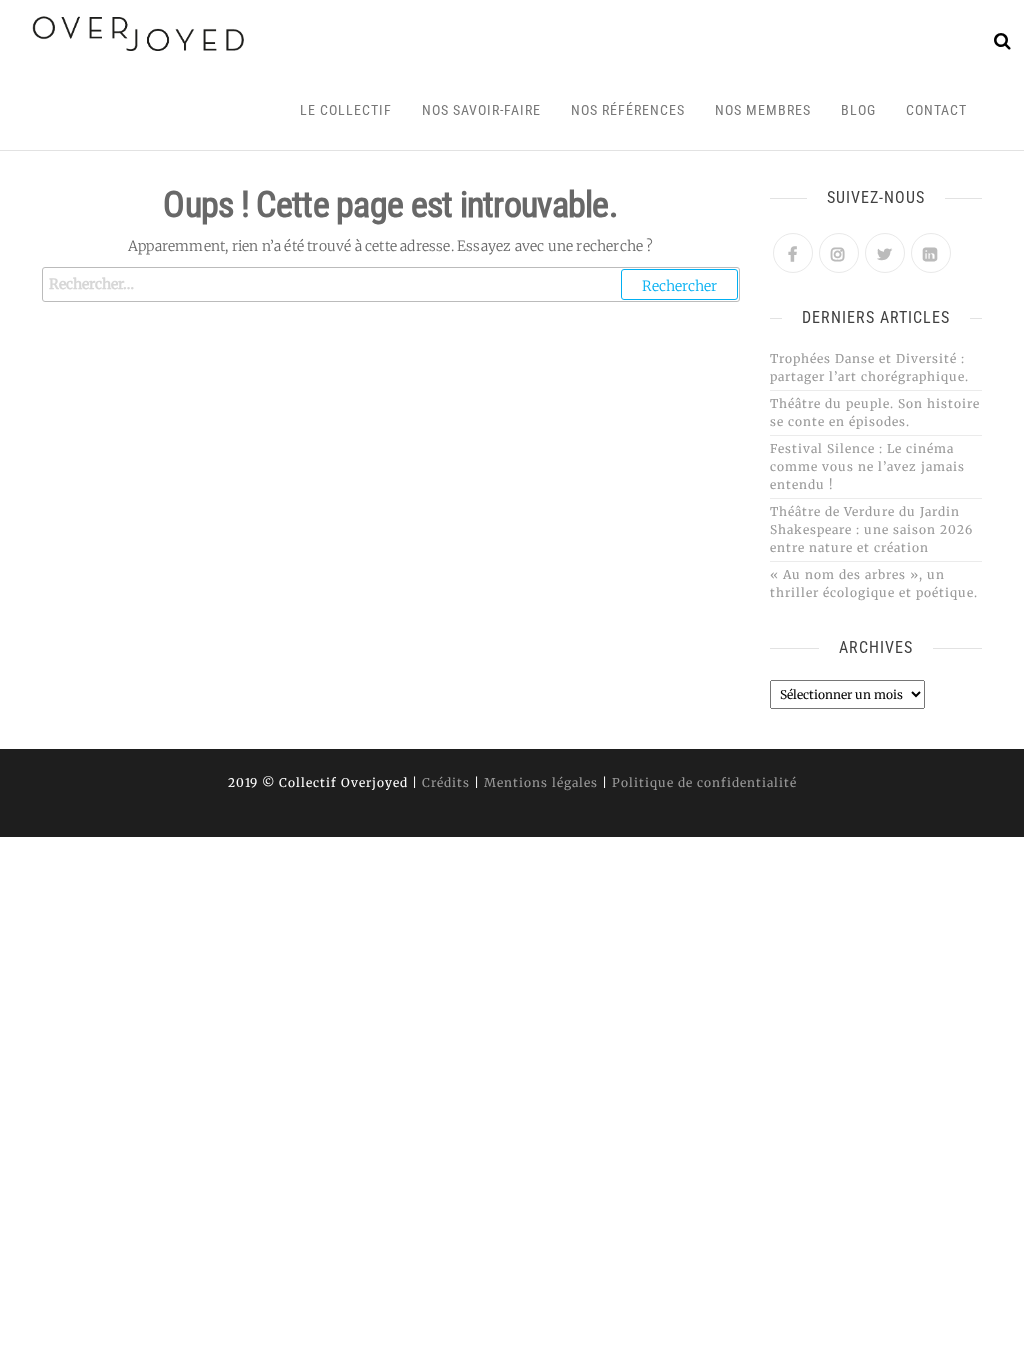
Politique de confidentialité (704, 782)
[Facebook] (793, 253)
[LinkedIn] (931, 253)
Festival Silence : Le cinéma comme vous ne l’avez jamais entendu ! (867, 466)
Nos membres (763, 110)
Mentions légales (541, 782)
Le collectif (346, 110)
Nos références (628, 110)
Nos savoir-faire (481, 110)
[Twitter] (885, 253)
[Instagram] (839, 253)
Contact (936, 110)
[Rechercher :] (391, 284)
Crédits (446, 782)
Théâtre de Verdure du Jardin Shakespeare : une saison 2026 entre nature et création (871, 529)
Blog (858, 110)
